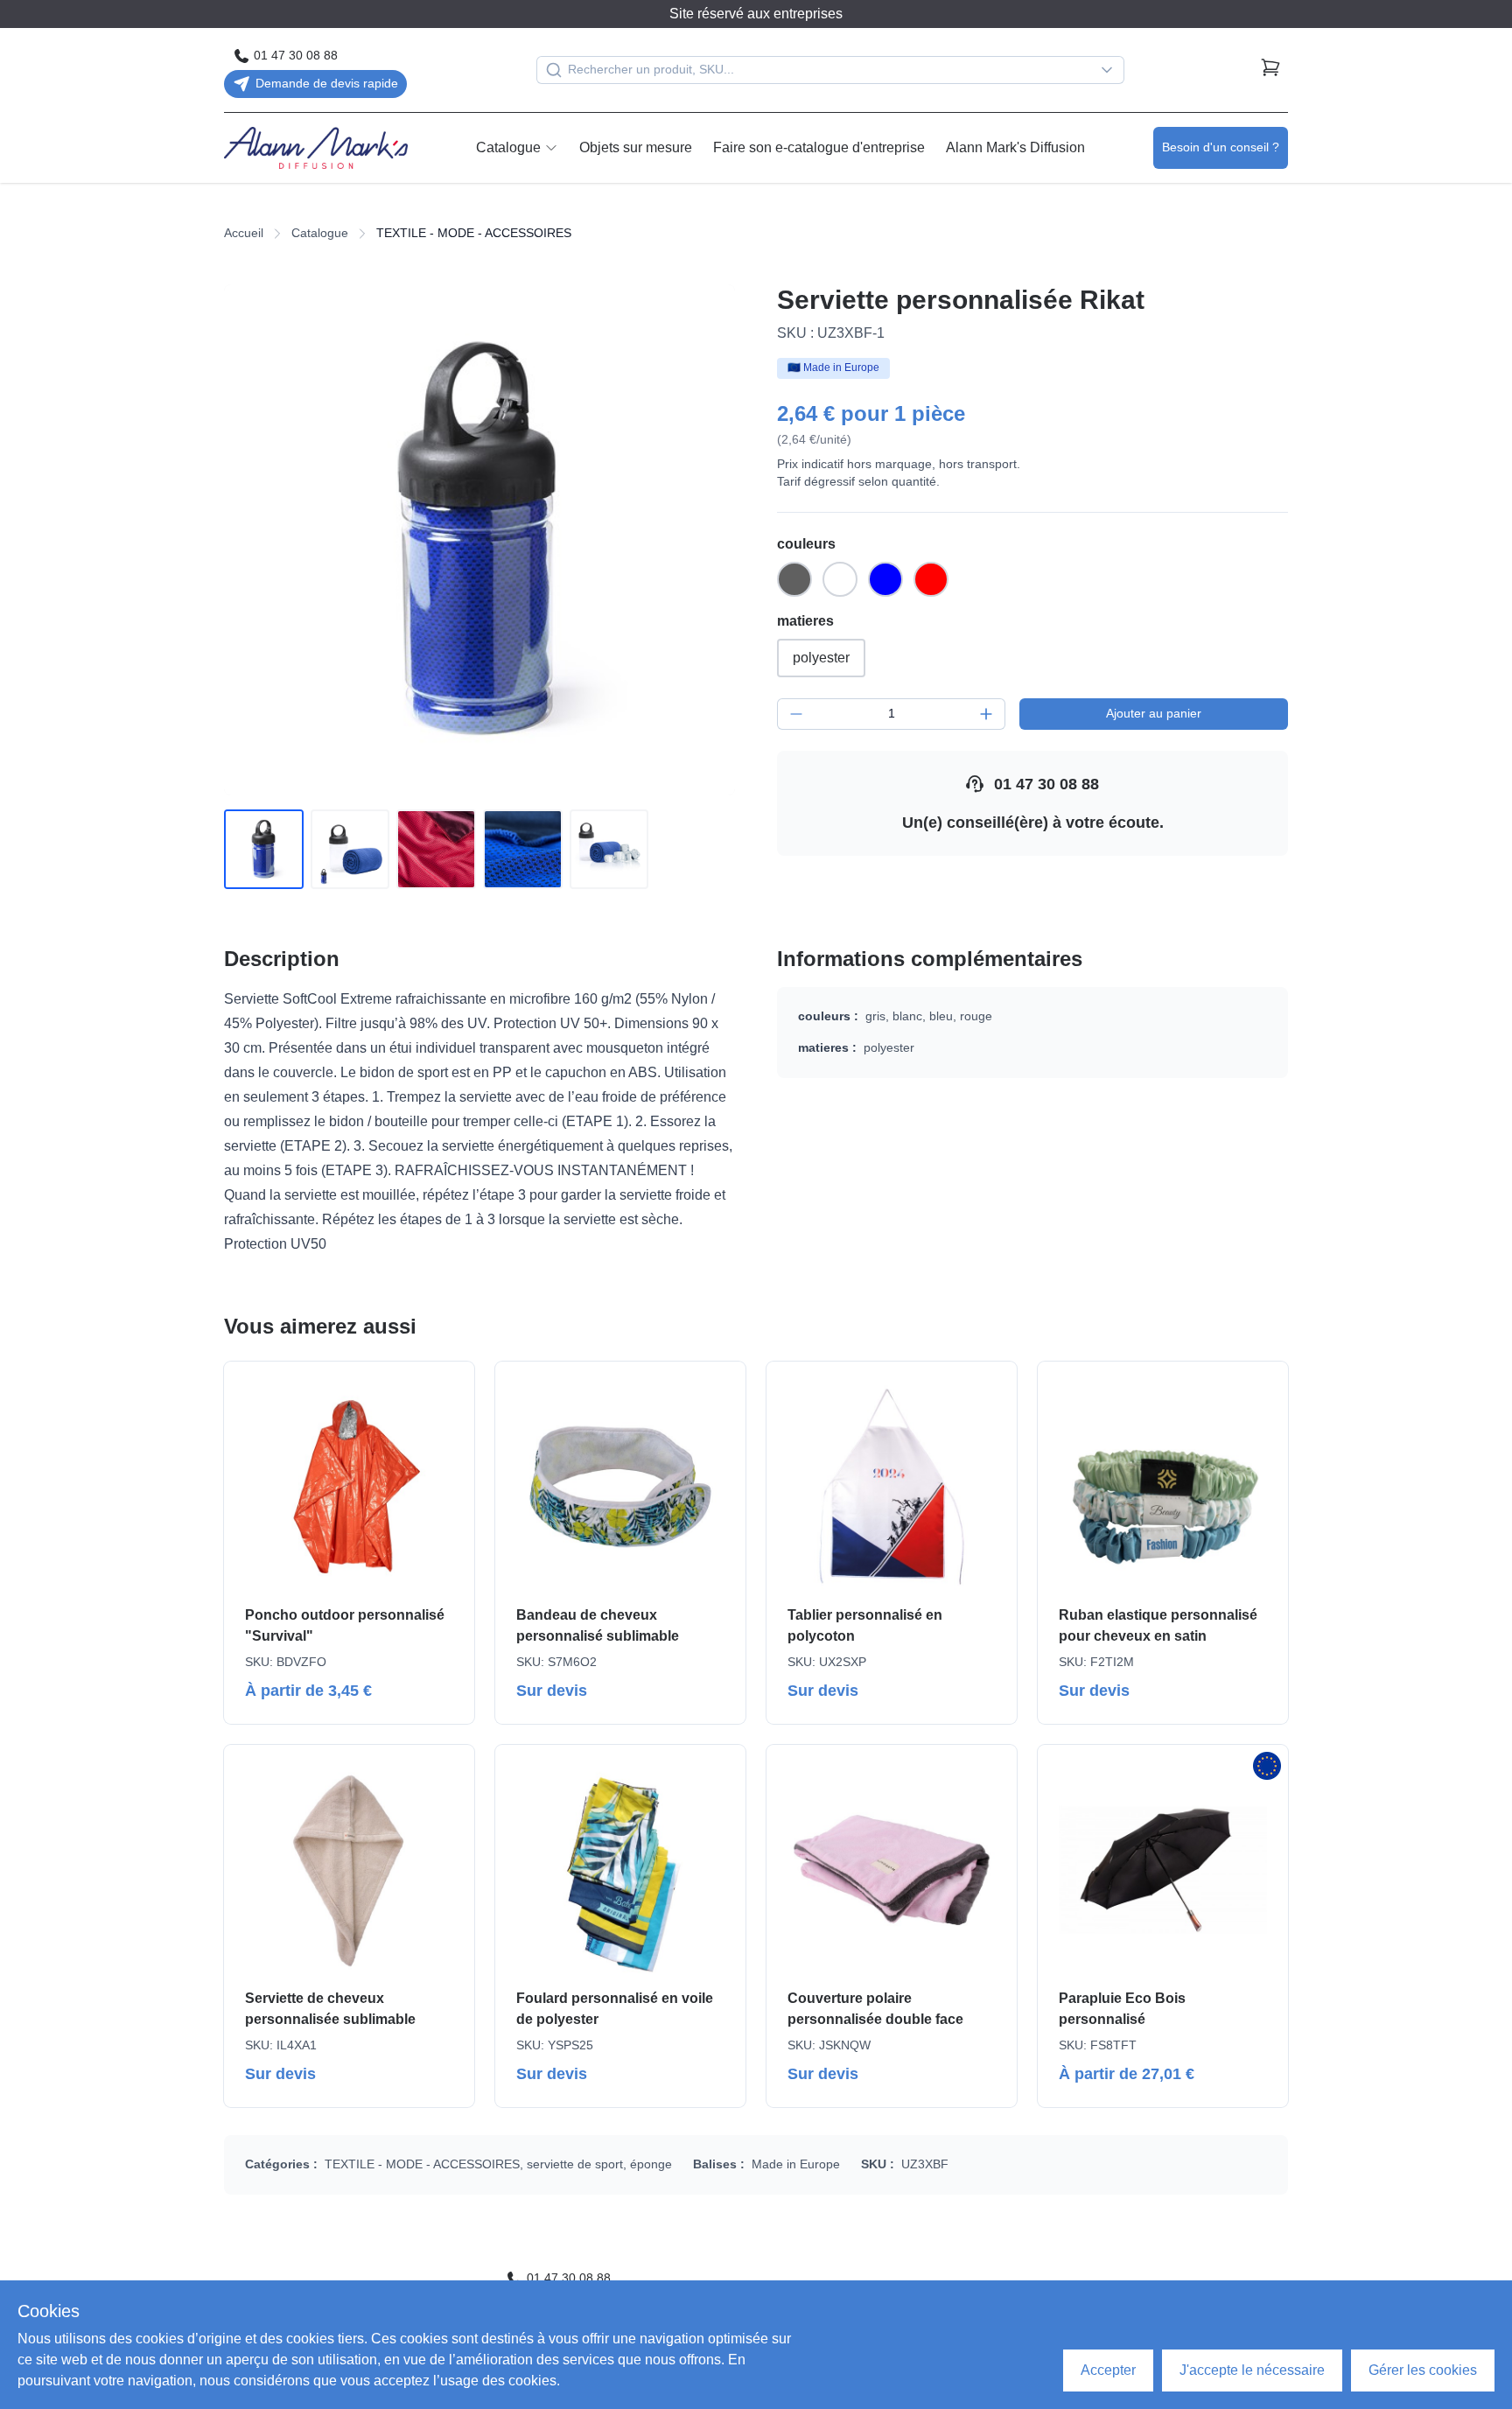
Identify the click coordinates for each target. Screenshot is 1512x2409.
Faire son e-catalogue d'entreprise (819, 147)
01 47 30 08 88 (1046, 784)
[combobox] (830, 70)
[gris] (794, 579)
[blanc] (840, 579)
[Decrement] (796, 714)
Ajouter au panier (1154, 713)
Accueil (244, 233)
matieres (805, 621)
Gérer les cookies (1423, 2370)
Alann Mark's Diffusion (1015, 147)
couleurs (806, 544)
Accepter (1108, 2370)
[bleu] (885, 579)
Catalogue (508, 147)
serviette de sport (575, 2164)
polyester (821, 658)
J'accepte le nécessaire (1252, 2370)
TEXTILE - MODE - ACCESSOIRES (422, 2164)
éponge (651, 2164)
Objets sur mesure (636, 147)
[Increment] (986, 714)
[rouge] (931, 579)
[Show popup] (1111, 70)
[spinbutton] (891, 714)
